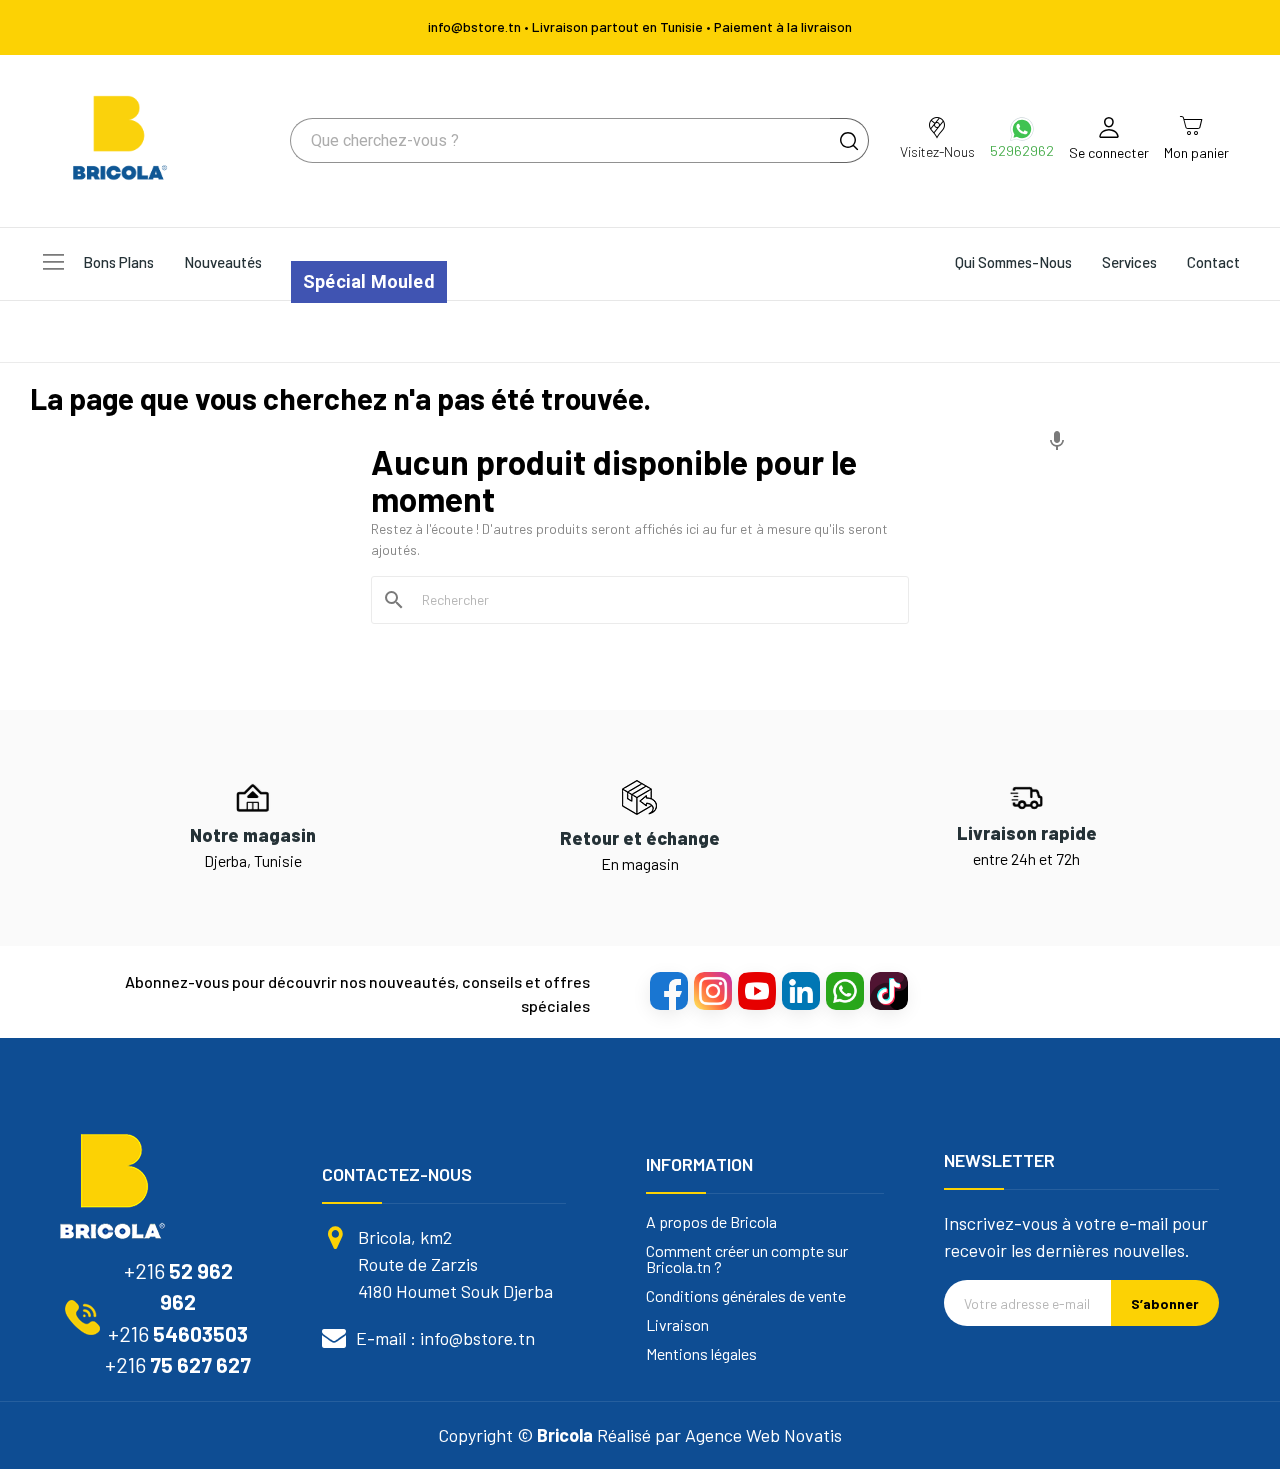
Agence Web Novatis (763, 1435)
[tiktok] (888, 990)
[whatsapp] (844, 990)
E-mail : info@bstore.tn (445, 1338)
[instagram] (712, 990)
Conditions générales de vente (746, 1296)
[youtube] (756, 990)
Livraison (677, 1325)
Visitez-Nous (937, 151)
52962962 (1022, 150)
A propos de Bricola (711, 1222)
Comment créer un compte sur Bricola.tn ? (747, 1259)
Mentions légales (701, 1354)
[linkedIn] (800, 990)
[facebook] (668, 990)
